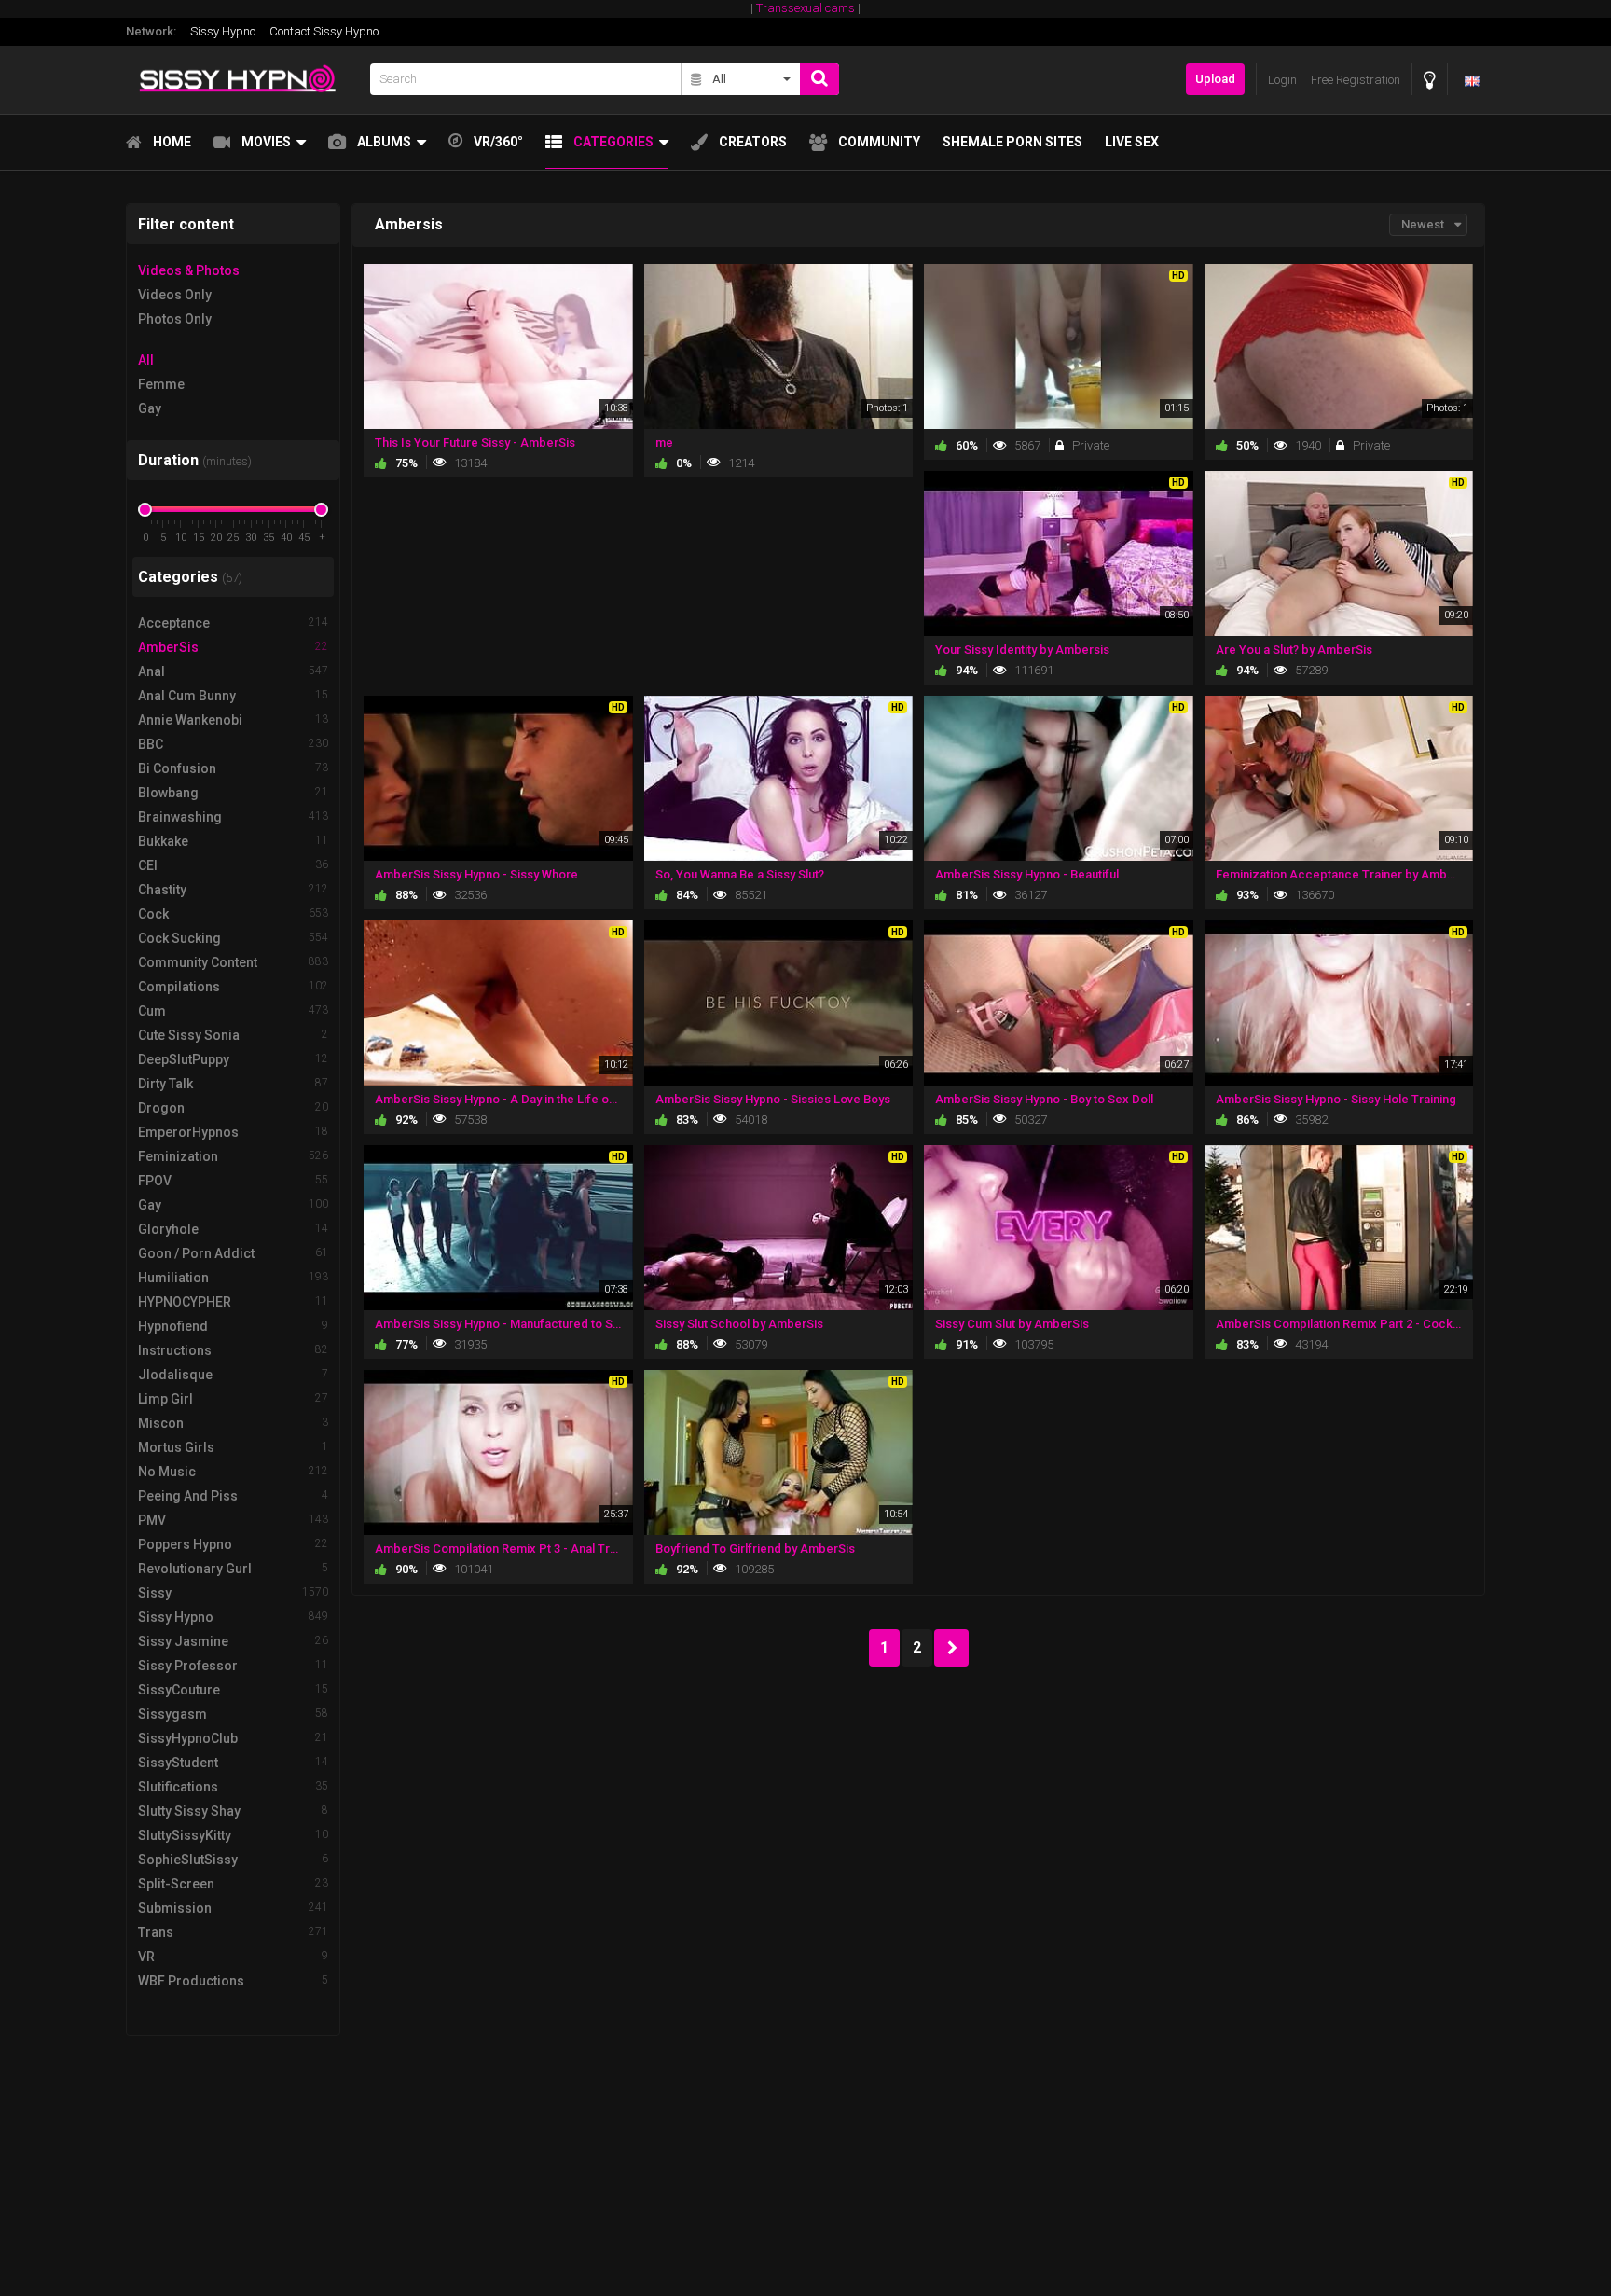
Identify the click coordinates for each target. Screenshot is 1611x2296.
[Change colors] (1430, 80)
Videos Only (175, 295)
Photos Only (175, 319)
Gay (150, 408)
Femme (161, 384)
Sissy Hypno (223, 31)
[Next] (951, 1648)
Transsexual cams (805, 8)
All (146, 360)
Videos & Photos (189, 270)
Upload (1215, 79)
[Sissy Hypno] (242, 80)
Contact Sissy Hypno (324, 31)
